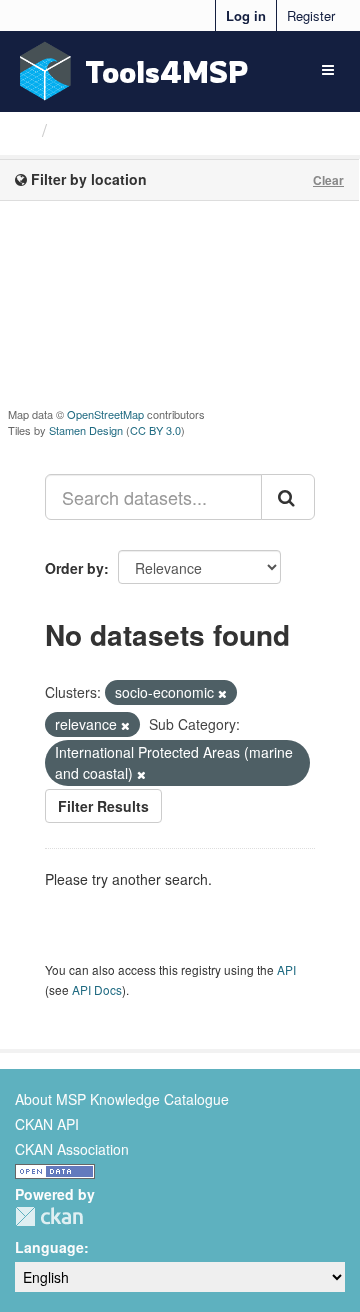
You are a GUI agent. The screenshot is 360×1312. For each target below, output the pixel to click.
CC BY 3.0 (155, 430)
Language (49, 1247)
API (286, 969)
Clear (328, 180)
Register (311, 15)
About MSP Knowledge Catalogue (122, 1099)
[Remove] (222, 693)
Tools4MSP (167, 71)
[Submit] (288, 497)
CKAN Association (72, 1149)
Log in (246, 15)
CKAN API (47, 1124)
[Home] (23, 129)
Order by (74, 568)
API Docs (97, 989)
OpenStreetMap (105, 414)
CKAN (49, 1216)
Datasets (94, 130)
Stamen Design (86, 430)
